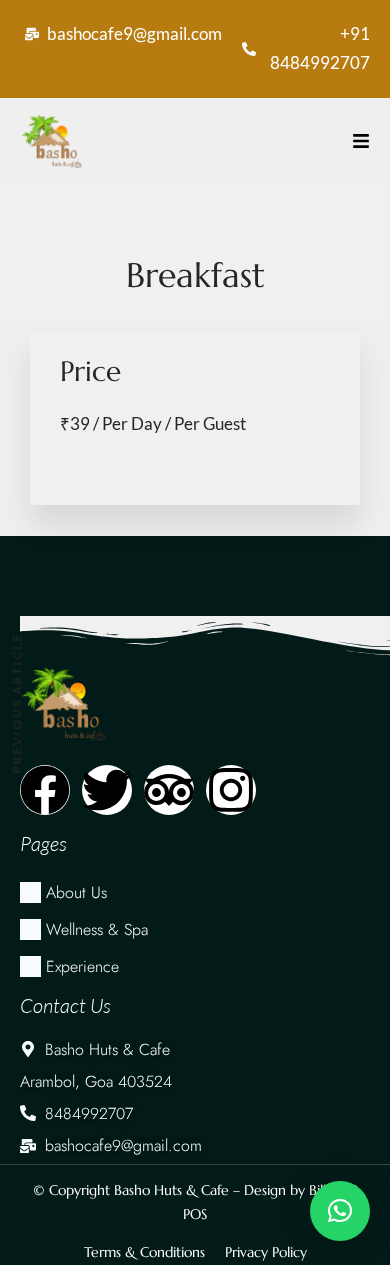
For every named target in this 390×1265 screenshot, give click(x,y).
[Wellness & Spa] (195, 929)
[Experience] (195, 966)
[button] (340, 1211)
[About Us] (195, 892)
